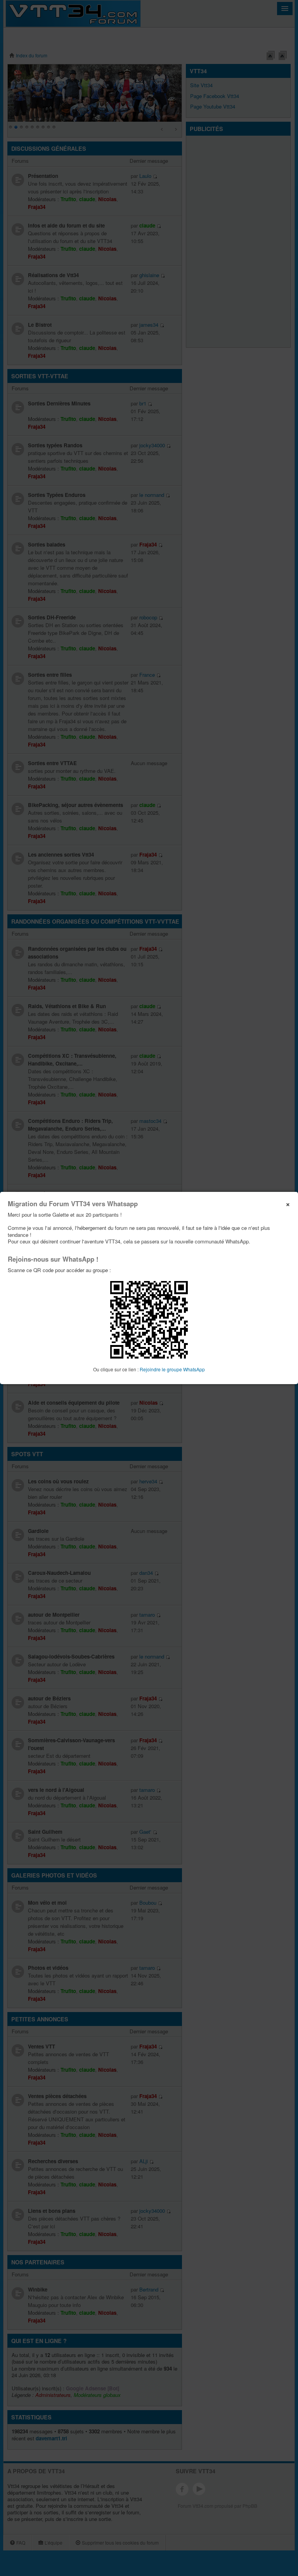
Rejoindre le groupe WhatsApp (172, 1369)
